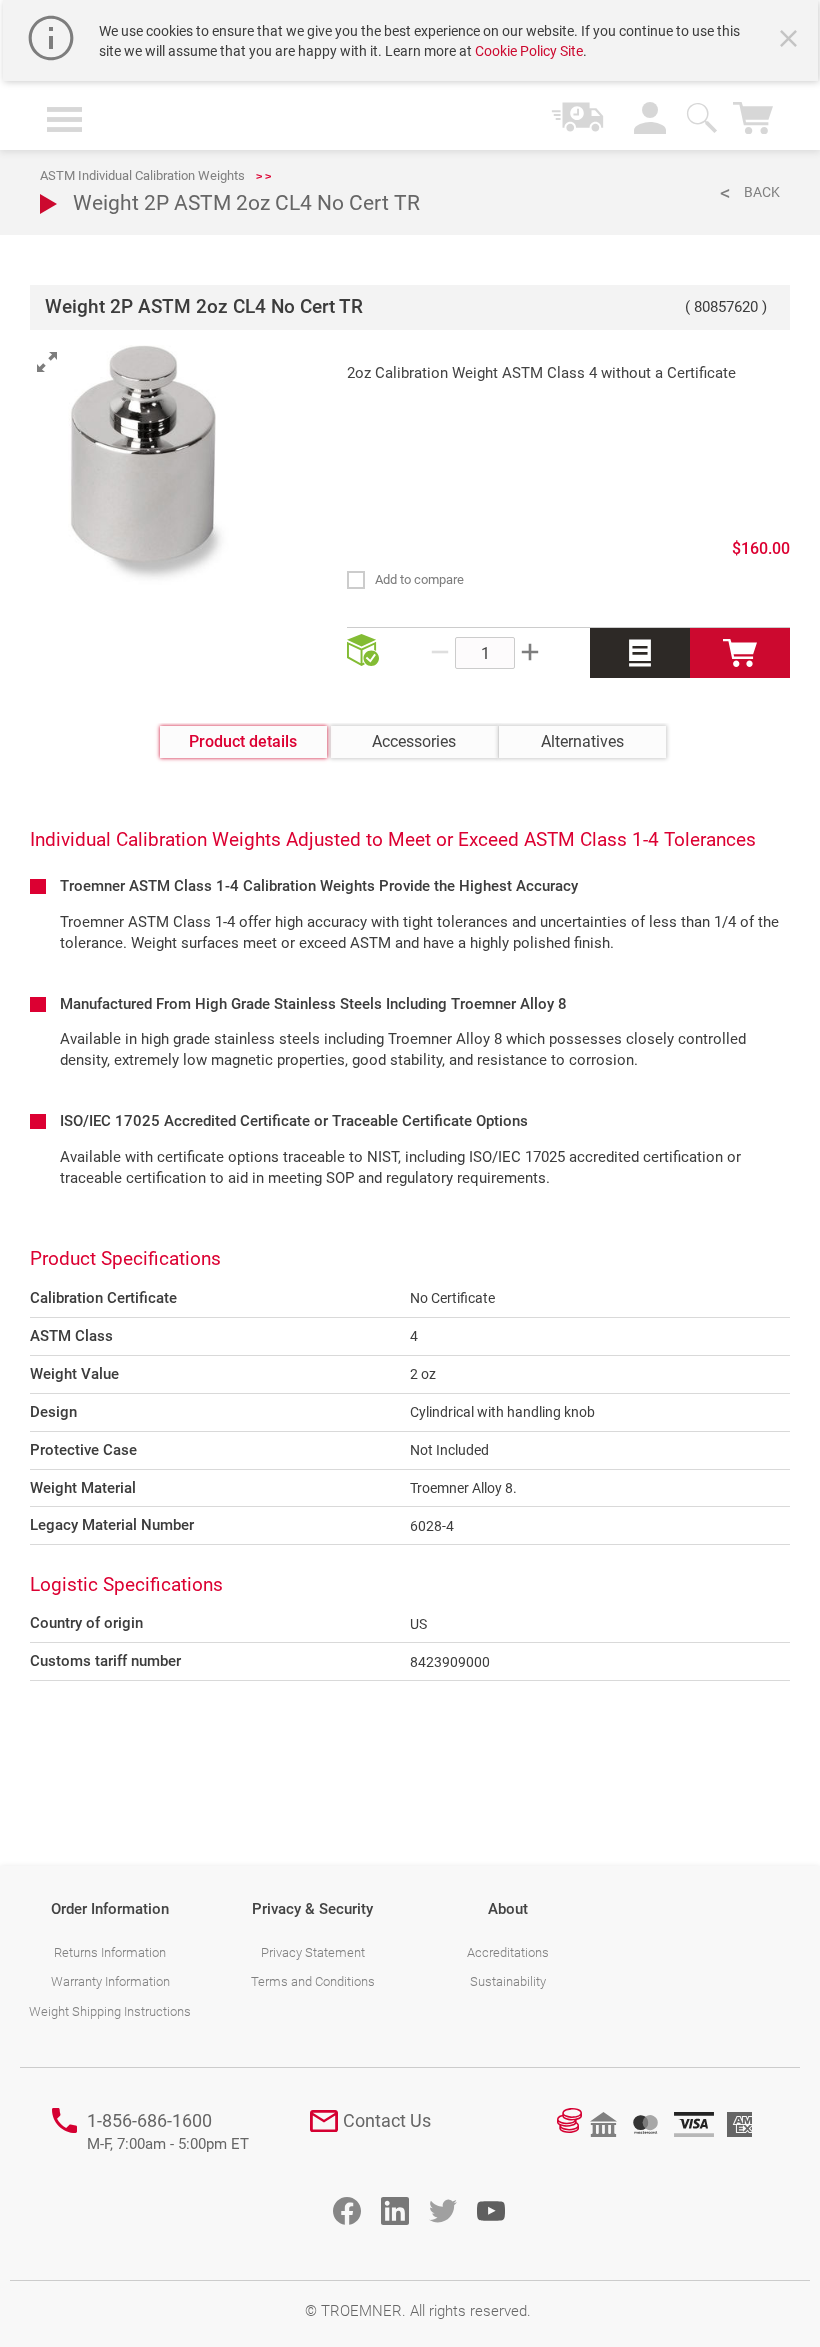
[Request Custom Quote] (640, 653)
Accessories (414, 741)
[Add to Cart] (740, 653)
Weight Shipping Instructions (110, 2011)
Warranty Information (110, 1981)
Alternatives (582, 741)
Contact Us (387, 2120)
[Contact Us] (324, 2121)
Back (762, 192)
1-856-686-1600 (168, 2131)
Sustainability (508, 1981)
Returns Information (110, 1952)
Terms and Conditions (313, 1981)
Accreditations (508, 1952)
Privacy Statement (313, 1952)
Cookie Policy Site (529, 51)
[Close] (791, 41)
